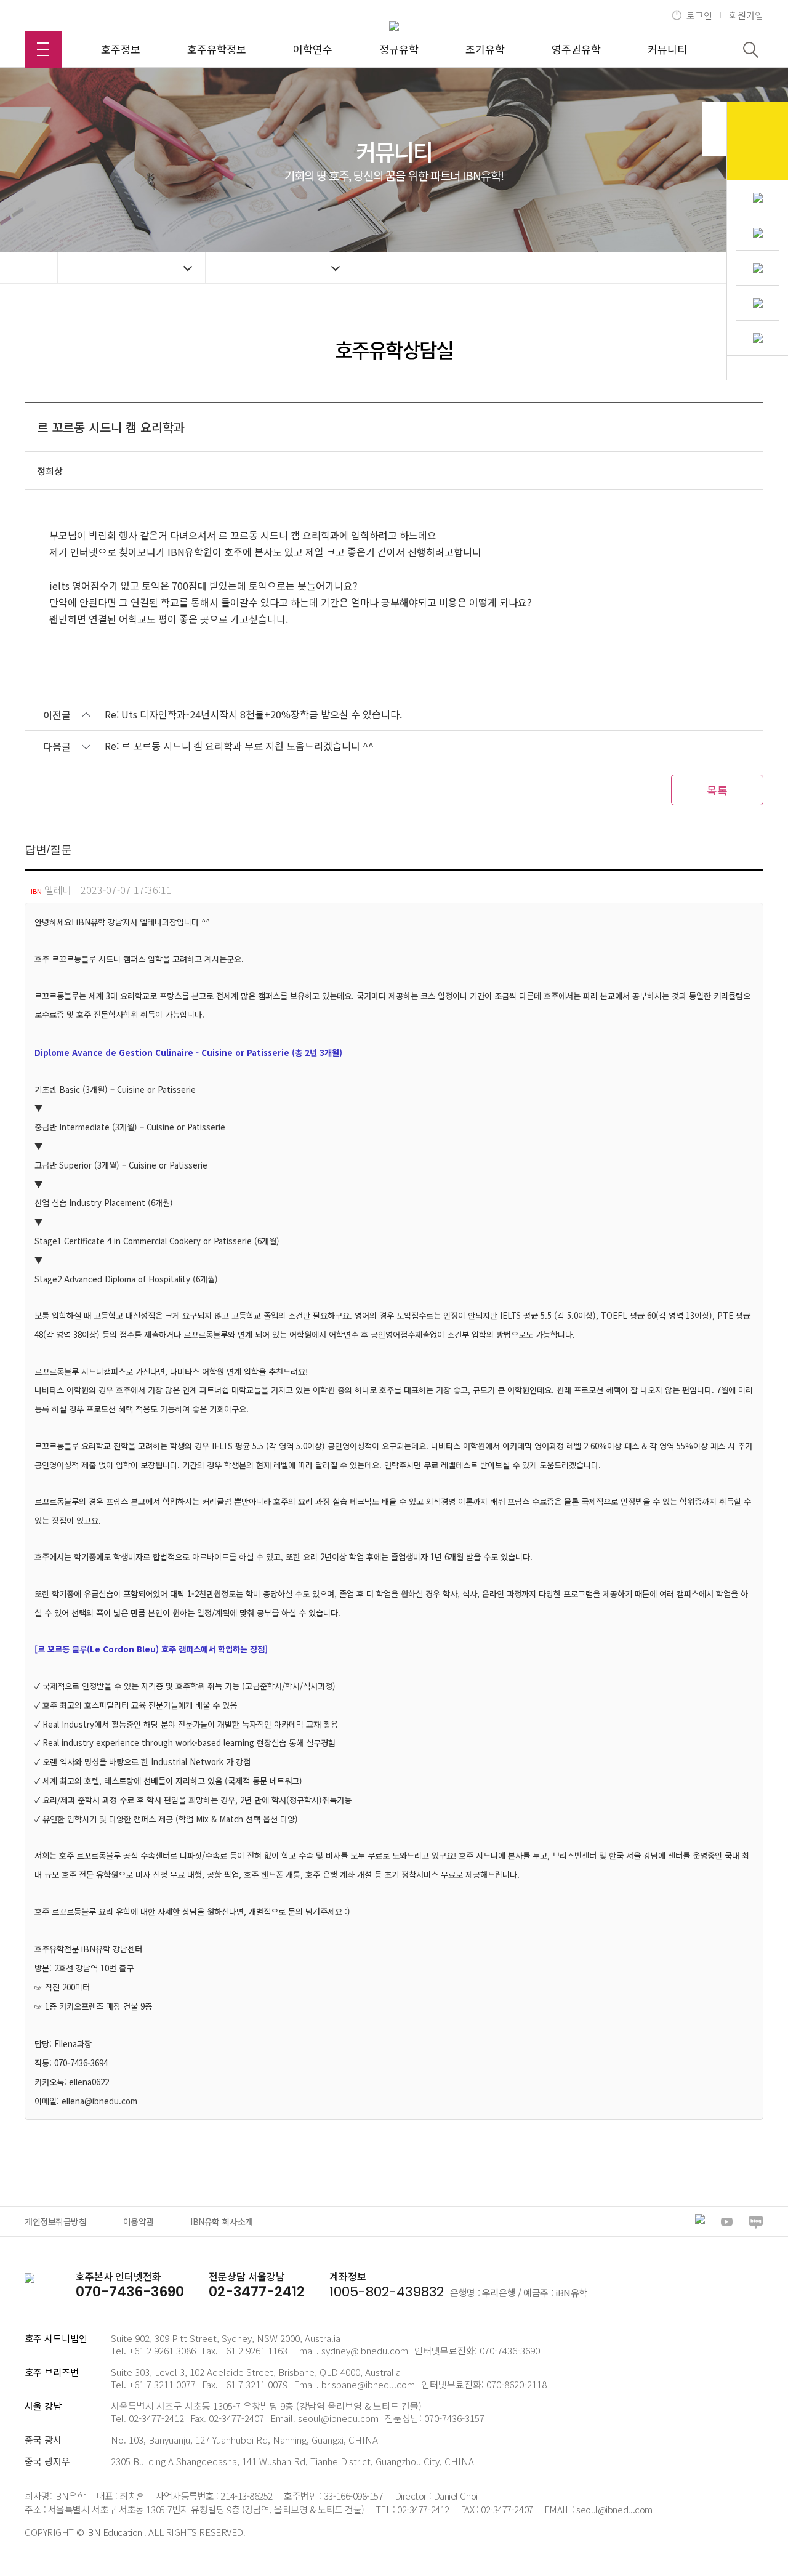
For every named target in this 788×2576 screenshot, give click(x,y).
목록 (717, 790)
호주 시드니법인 (56, 2338)
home (41, 268)
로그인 (699, 15)
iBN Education (114, 2532)
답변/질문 (48, 850)
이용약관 (139, 2221)
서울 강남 (43, 2406)
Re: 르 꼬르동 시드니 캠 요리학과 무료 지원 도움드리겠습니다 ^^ (239, 746)
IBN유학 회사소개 (222, 2221)
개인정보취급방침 (56, 2221)
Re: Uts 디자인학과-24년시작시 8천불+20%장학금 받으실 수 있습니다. (253, 714)
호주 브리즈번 (52, 2372)
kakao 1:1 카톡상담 (758, 141)
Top (742, 368)
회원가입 (746, 15)
